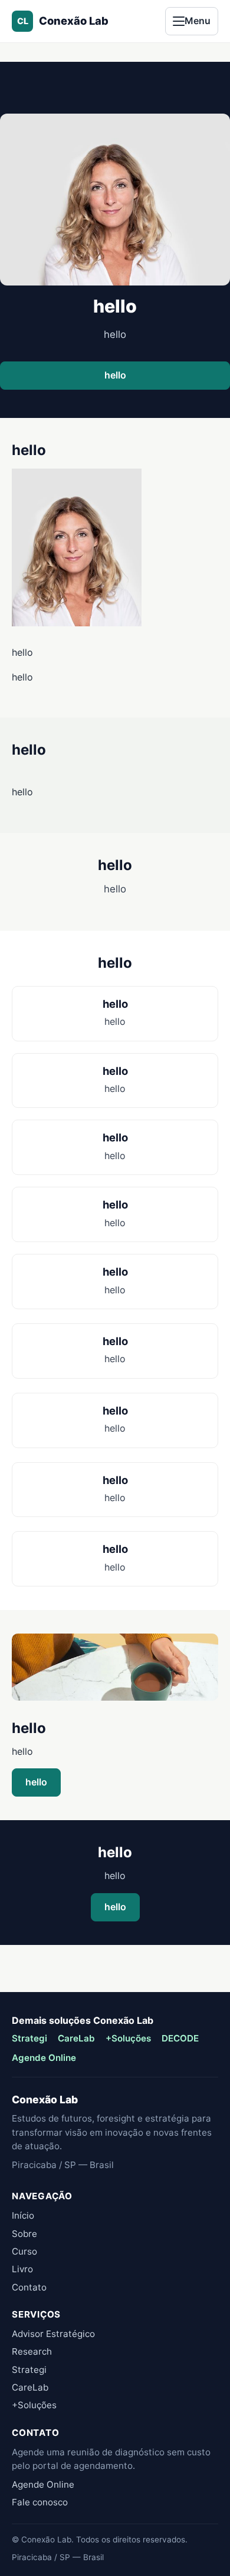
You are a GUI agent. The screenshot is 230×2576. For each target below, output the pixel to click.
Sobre (24, 2234)
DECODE (180, 2038)
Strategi (29, 2038)
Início (23, 2215)
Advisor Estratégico (53, 2334)
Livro (22, 2269)
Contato (29, 2287)
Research (32, 2351)
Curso (24, 2251)
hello (115, 375)
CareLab (76, 2038)
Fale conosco (40, 2502)
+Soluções (128, 2038)
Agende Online (44, 2058)
